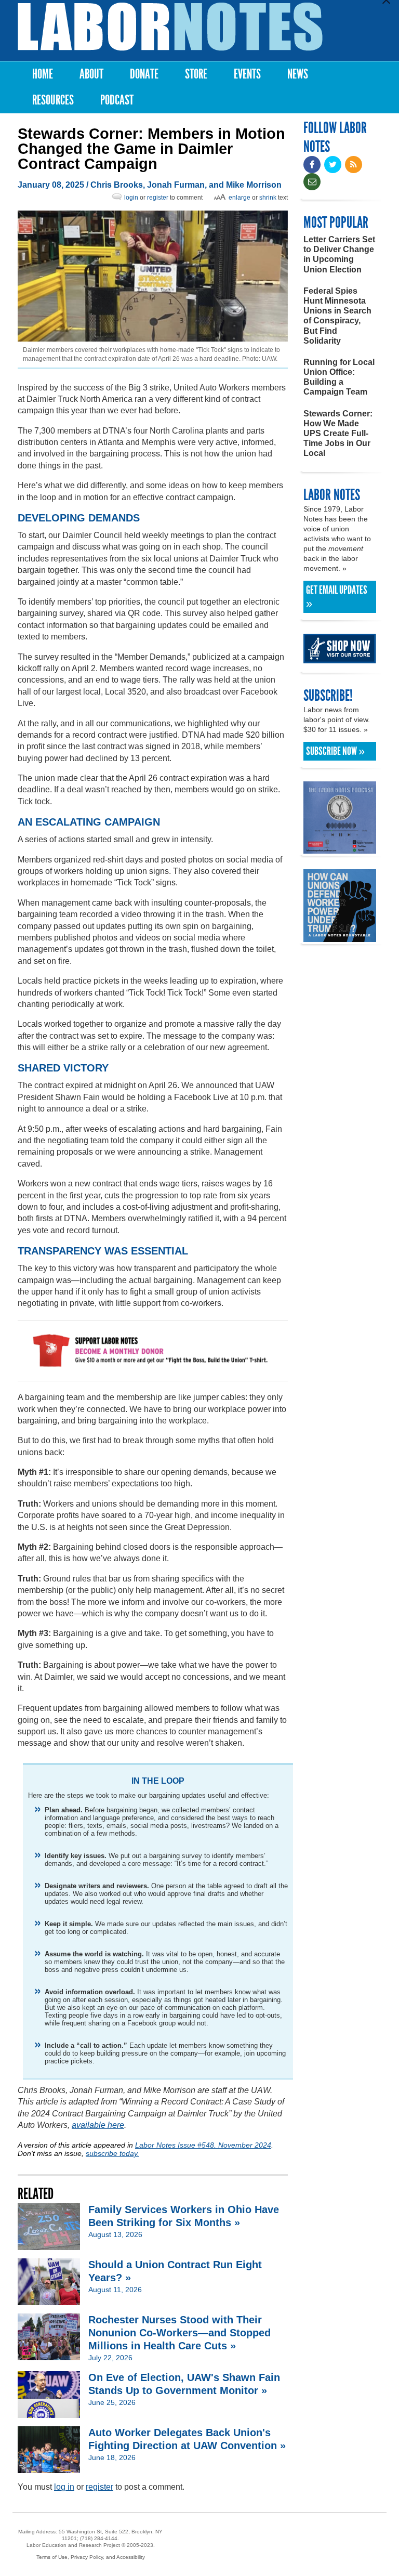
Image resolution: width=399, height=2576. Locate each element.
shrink (268, 198)
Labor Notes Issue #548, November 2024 (203, 2145)
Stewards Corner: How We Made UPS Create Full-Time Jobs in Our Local (338, 434)
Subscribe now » (335, 751)
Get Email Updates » (337, 597)
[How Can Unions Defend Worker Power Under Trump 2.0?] (340, 937)
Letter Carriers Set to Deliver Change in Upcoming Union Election (339, 254)
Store (196, 74)
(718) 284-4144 (99, 2538)
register (158, 198)
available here (98, 2125)
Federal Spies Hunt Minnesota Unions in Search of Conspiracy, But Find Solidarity (337, 316)
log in (64, 2487)
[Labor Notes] (170, 27)
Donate (144, 74)
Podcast (117, 100)
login (131, 198)
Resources (53, 100)
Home (43, 74)
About (91, 74)
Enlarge (240, 198)
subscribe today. (112, 2153)
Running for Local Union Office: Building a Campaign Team (339, 377)
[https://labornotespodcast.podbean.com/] (340, 849)
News (298, 74)
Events (247, 74)
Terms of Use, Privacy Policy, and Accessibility (91, 2557)
